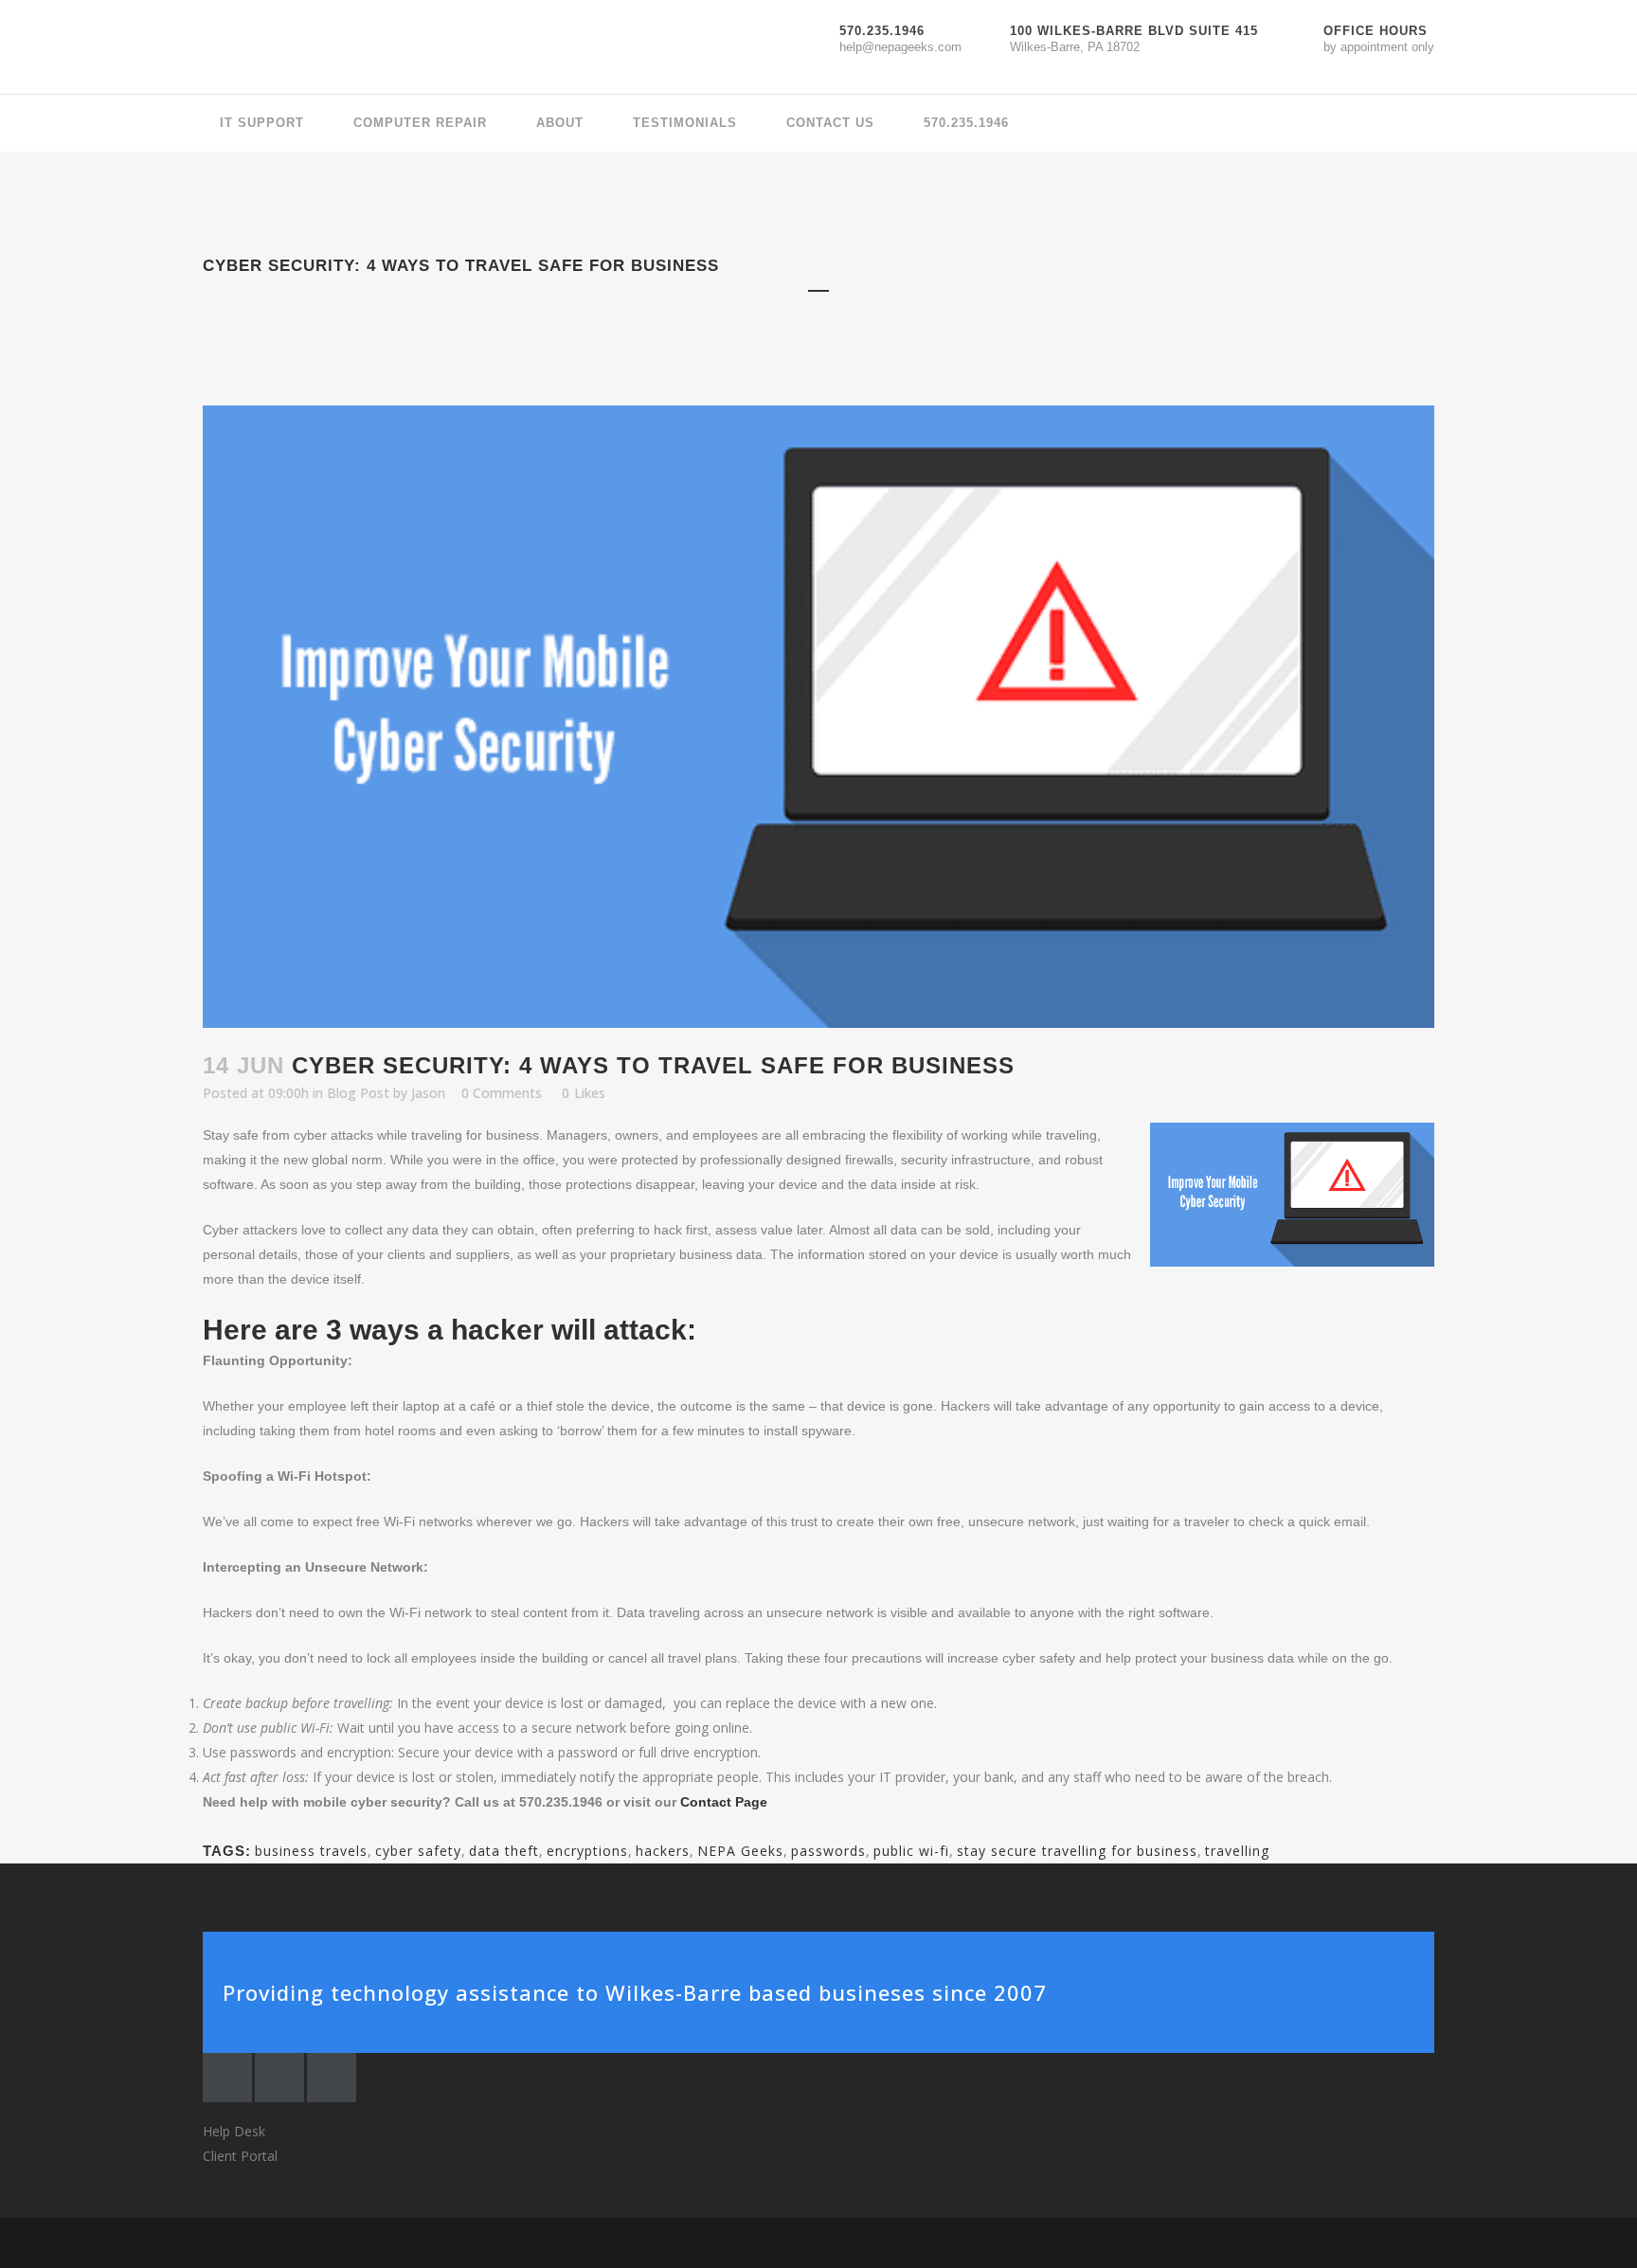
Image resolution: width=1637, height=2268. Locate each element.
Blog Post (358, 1093)
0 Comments (502, 1093)
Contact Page (724, 1802)
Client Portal (240, 2156)
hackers (663, 1851)
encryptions (587, 1851)
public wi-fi (911, 1851)
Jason (428, 1093)
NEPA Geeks (740, 1851)
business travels (311, 1851)
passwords (828, 1851)
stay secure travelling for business (1077, 1851)
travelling (1237, 1851)
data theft (504, 1851)
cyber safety (418, 1851)
